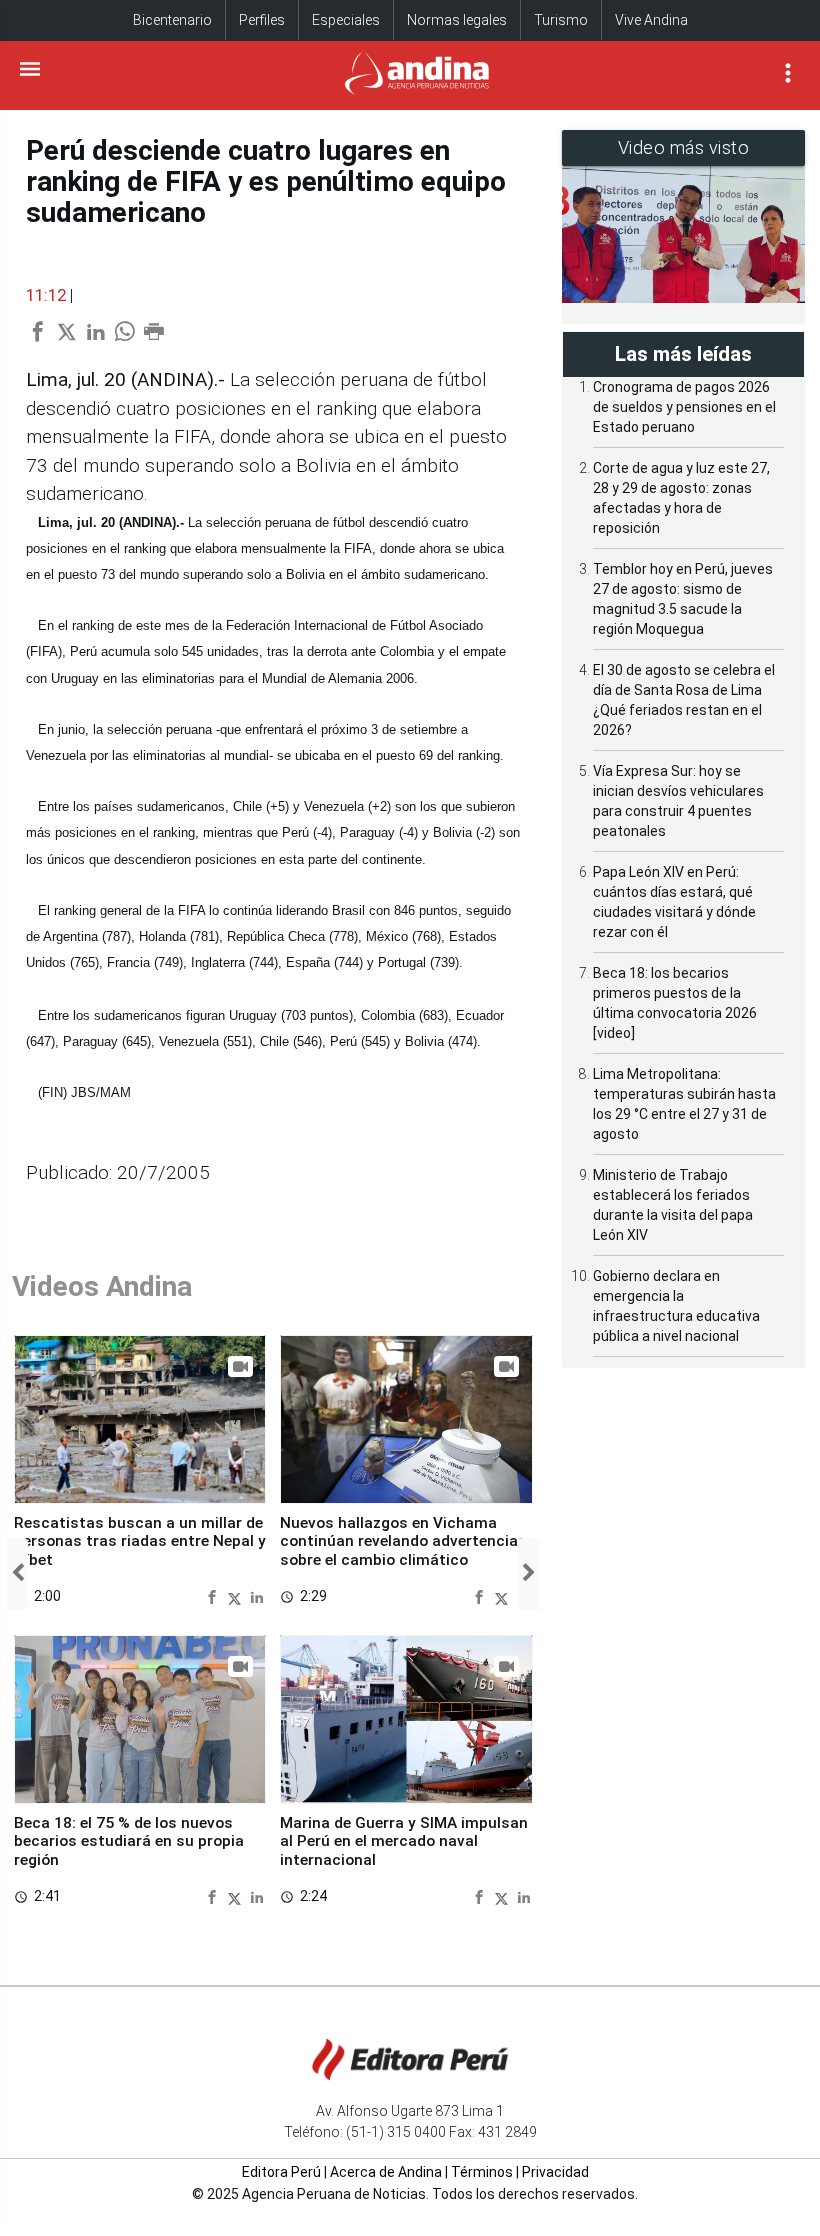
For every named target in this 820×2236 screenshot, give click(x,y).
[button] (17, 1574)
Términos (482, 2172)
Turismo (561, 20)
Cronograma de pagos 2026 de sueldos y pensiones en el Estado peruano (684, 407)
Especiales (346, 20)
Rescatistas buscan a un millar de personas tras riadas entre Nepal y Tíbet (140, 1541)
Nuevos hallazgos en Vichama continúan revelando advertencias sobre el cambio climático (403, 1541)
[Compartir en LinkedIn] (257, 1596)
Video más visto (684, 147)
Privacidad (555, 2172)
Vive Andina (651, 20)
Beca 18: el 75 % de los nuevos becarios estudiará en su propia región (129, 1841)
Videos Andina (102, 1286)
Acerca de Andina (386, 2172)
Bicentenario (172, 20)
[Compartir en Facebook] (214, 1596)
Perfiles (262, 20)
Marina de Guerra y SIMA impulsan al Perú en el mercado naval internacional (404, 1841)
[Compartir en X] (237, 1596)
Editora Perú (281, 2172)
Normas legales (457, 20)
